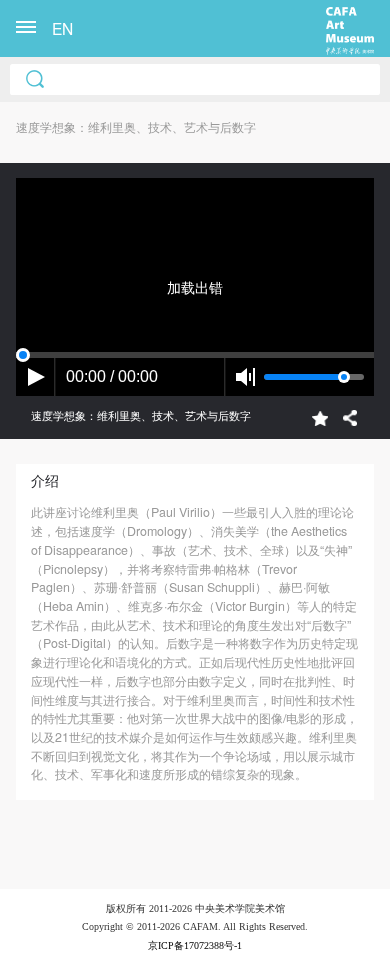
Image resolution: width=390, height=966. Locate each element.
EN (62, 28)
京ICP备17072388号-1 (195, 945)
